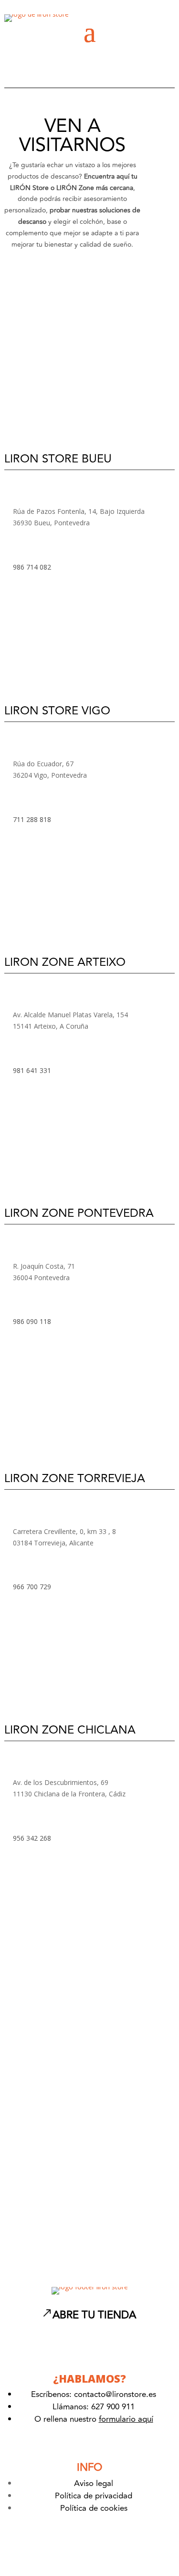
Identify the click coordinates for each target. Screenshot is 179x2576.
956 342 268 (32, 1838)
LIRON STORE (58, 459)
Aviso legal (94, 2484)
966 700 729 (32, 1587)
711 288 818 (32, 819)
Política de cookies (94, 2508)
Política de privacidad (94, 2496)
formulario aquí (126, 2419)
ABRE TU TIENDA (94, 2315)
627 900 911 (113, 2407)
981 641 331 (32, 1070)
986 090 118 (32, 1321)
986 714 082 (32, 567)
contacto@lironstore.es (115, 2395)
